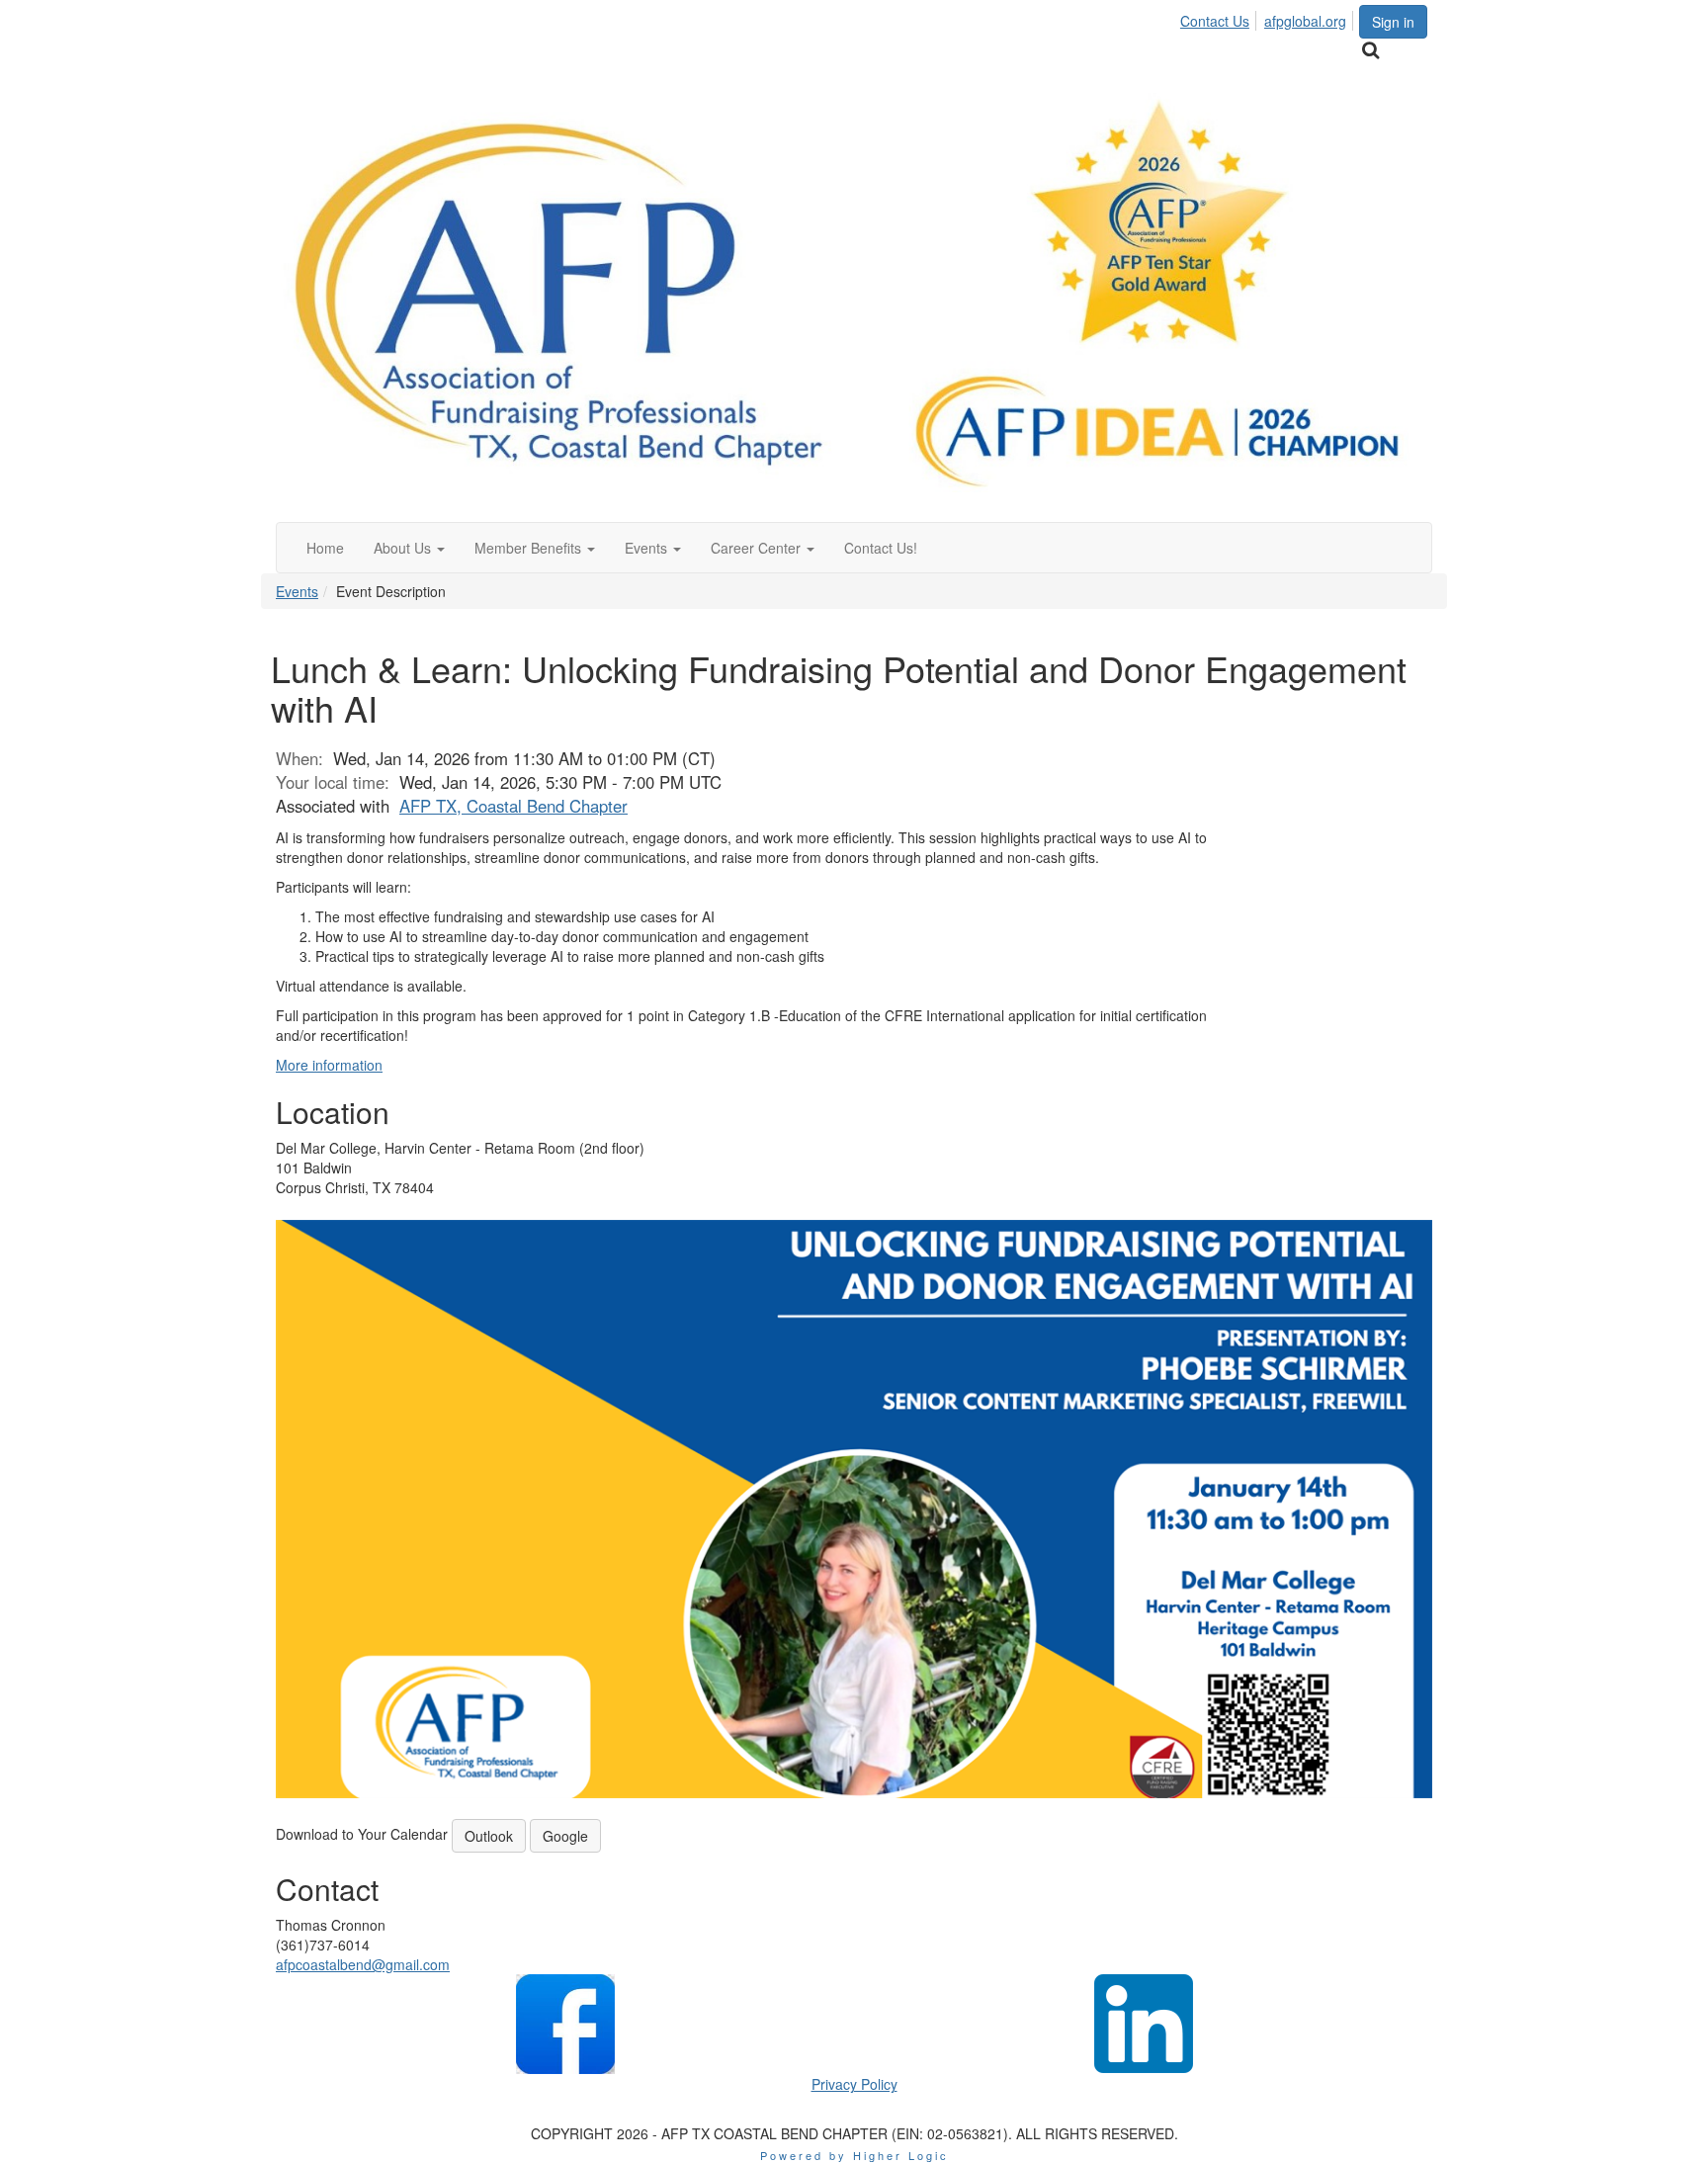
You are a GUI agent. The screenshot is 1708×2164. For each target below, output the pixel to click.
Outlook (489, 1836)
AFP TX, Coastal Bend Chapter (513, 806)
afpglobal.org (1305, 21)
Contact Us (1215, 21)
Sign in (1393, 22)
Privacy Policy (854, 2084)
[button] (409, 548)
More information (329, 1065)
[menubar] (1269, 18)
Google (565, 1836)
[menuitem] (1220, 18)
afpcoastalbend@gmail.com (363, 1964)
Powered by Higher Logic (854, 2155)
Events (297, 591)
